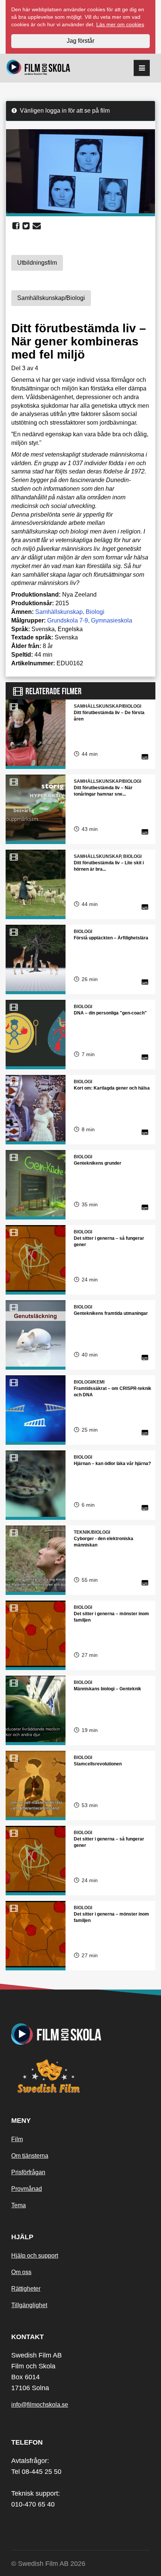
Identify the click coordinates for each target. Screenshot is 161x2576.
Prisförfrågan (28, 2172)
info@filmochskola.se (40, 2405)
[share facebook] (16, 226)
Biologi (95, 612)
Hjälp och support (35, 2256)
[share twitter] (26, 226)
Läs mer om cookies (120, 24)
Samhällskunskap (59, 612)
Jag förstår (80, 41)
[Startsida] (38, 68)
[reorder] (142, 68)
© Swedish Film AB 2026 (48, 2564)
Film (17, 2139)
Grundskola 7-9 (68, 620)
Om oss (21, 2272)
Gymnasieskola (112, 620)
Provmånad (27, 2189)
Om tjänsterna (30, 2156)
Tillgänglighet (29, 2305)
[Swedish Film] (80, 2076)
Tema (19, 2205)
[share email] (37, 226)
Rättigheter (26, 2289)
